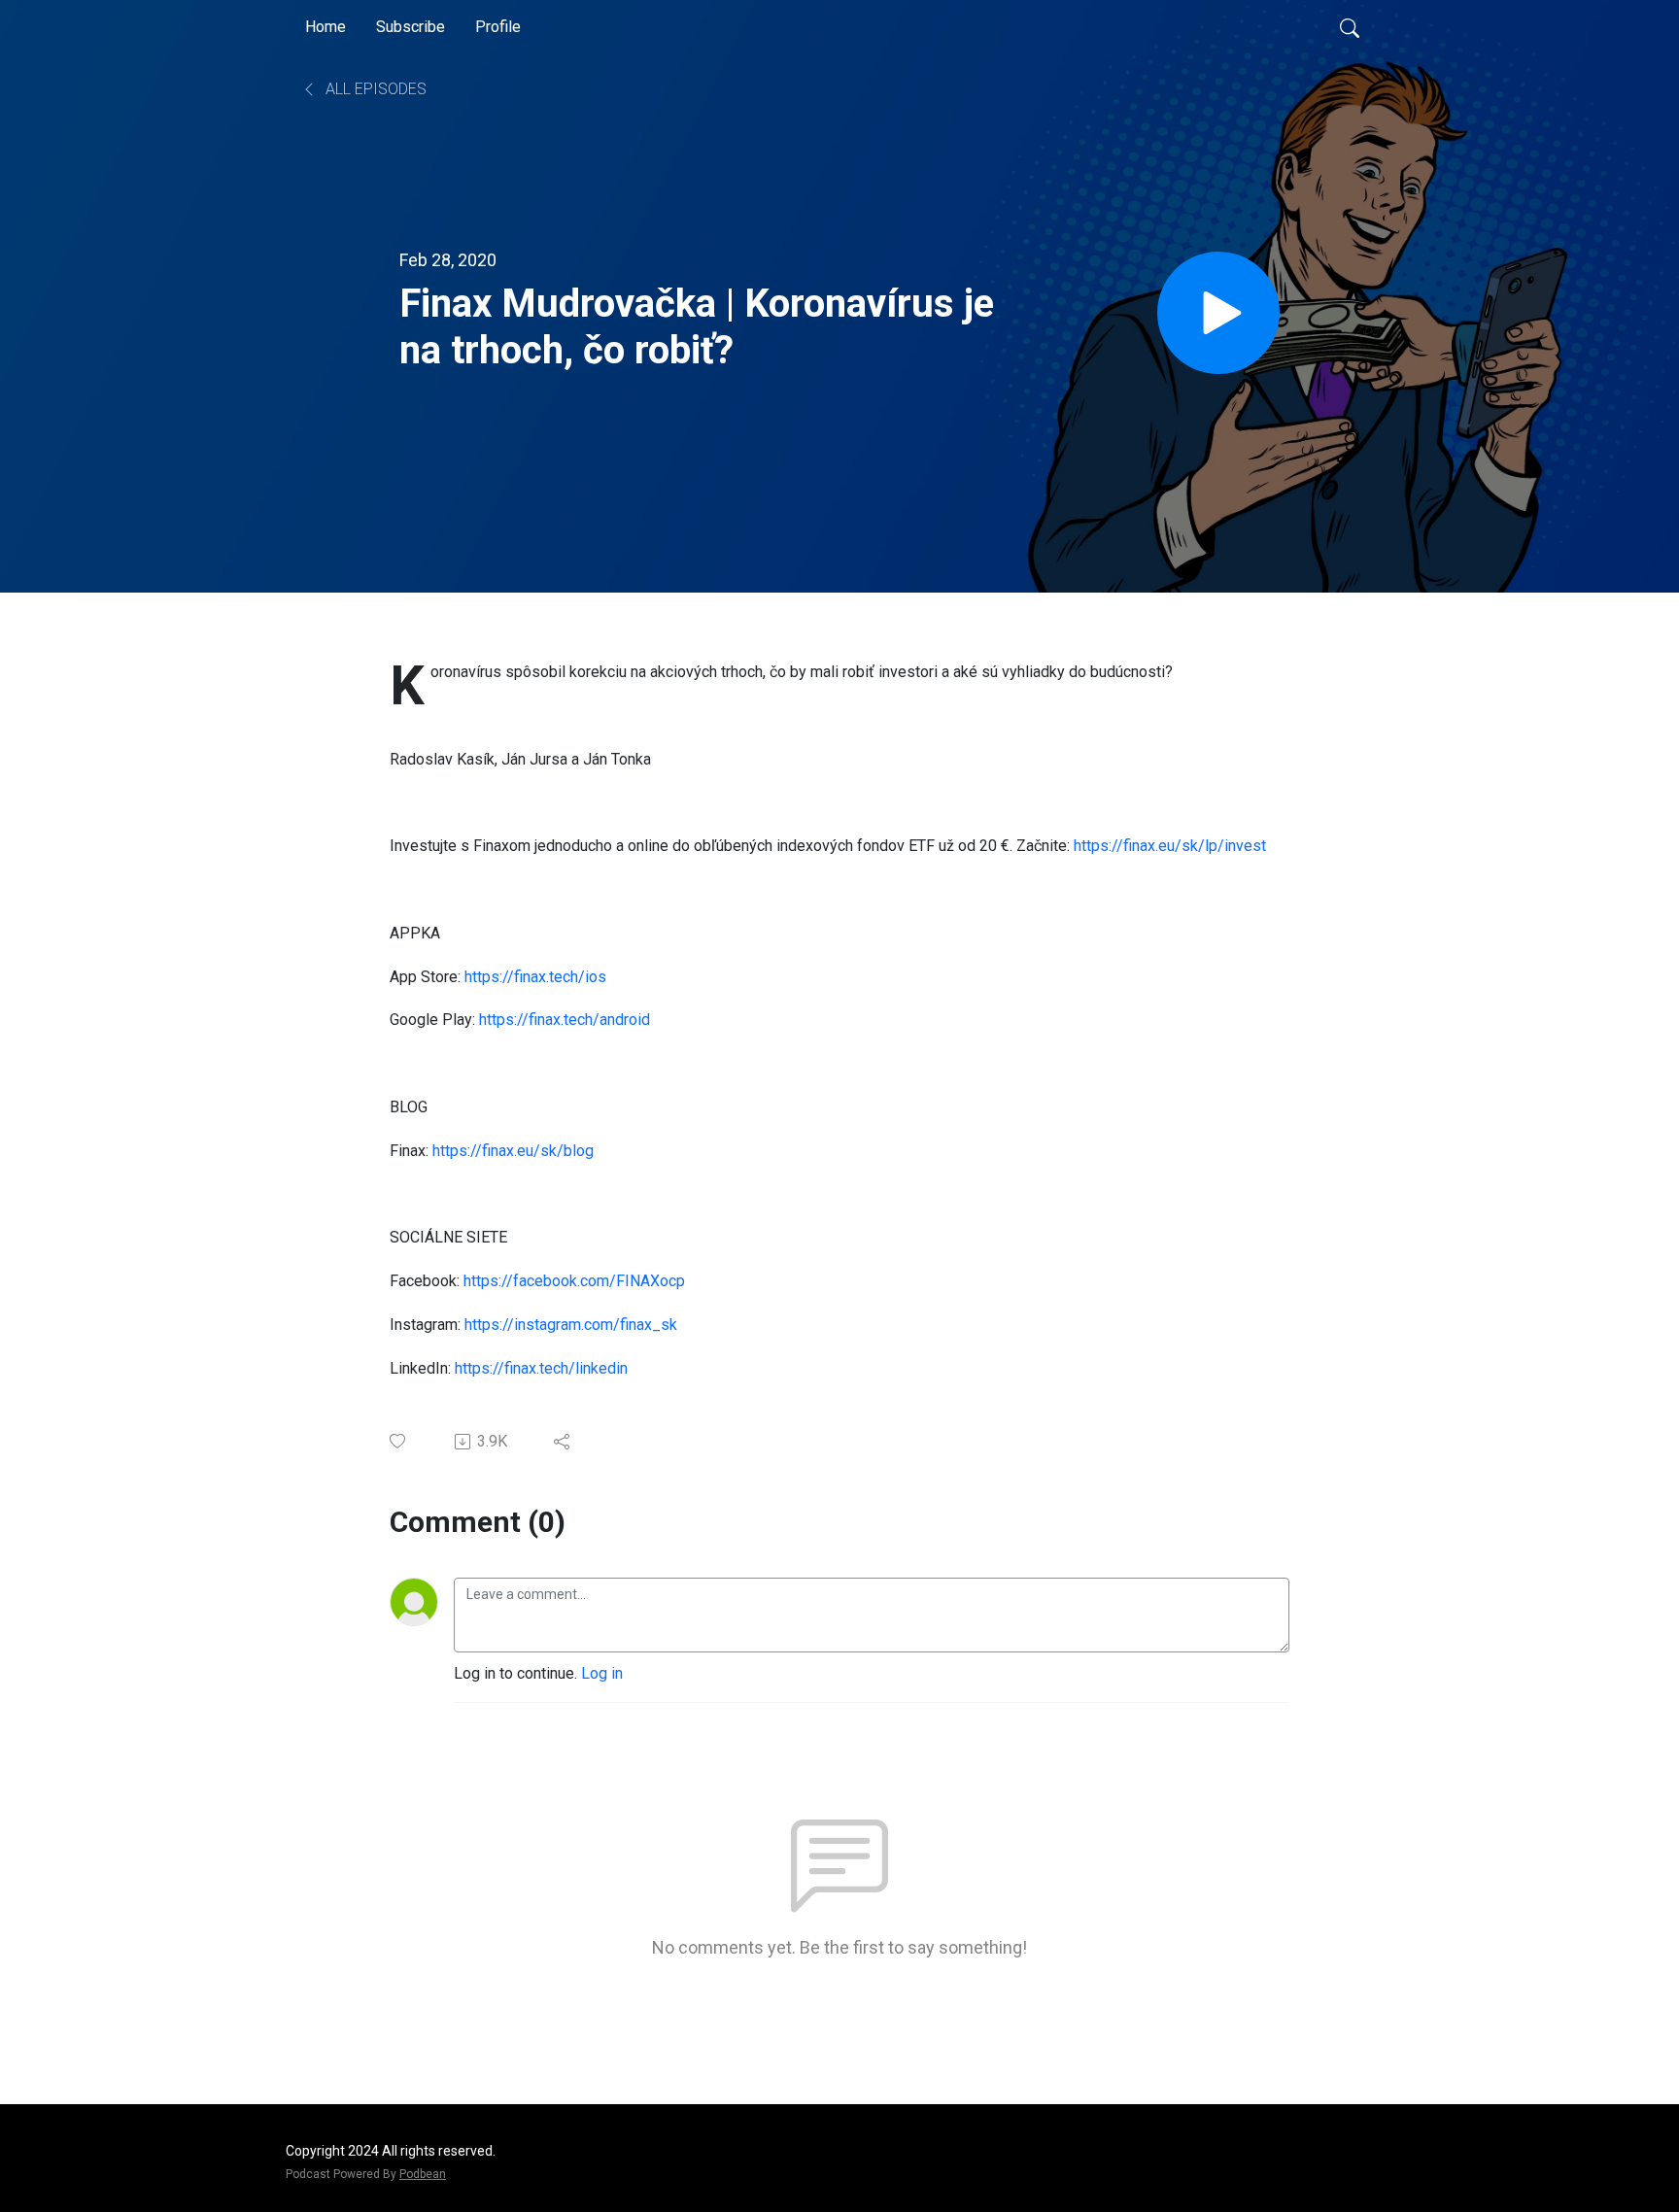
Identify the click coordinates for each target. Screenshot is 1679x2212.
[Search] (1350, 27)
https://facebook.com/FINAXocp (574, 1281)
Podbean (423, 2174)
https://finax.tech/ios (535, 977)
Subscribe (411, 27)
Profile (498, 27)
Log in (602, 1673)
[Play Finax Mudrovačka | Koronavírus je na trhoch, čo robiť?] (1218, 313)
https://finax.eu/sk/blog (513, 1151)
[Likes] (399, 1441)
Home (326, 27)
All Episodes (374, 89)
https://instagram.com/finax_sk (571, 1325)
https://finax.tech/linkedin (541, 1368)
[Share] (563, 1442)
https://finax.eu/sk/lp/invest (1170, 846)
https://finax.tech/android (565, 1020)
